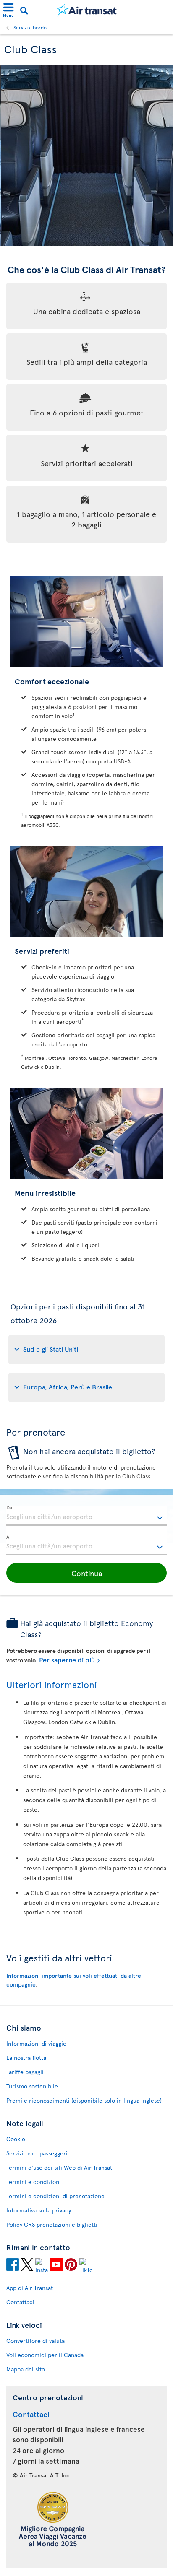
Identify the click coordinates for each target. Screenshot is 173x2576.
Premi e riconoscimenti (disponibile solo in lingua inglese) (84, 2100)
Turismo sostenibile (32, 2086)
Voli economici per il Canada (45, 2355)
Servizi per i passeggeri (37, 2153)
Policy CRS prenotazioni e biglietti (52, 2224)
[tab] (86, 1350)
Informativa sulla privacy (39, 2210)
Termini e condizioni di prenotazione (55, 2196)
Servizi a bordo (30, 27)
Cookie (16, 2139)
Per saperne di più (67, 1659)
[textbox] (86, 1516)
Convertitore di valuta (35, 2341)
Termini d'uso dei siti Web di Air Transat (59, 2167)
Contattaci (20, 2302)
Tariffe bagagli (25, 2072)
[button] (86, 1573)
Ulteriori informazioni (52, 1684)
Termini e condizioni (34, 2182)
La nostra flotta (26, 2058)
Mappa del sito (26, 2369)
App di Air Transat (30, 2288)
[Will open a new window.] (13, 2266)
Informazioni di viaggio (36, 2043)
